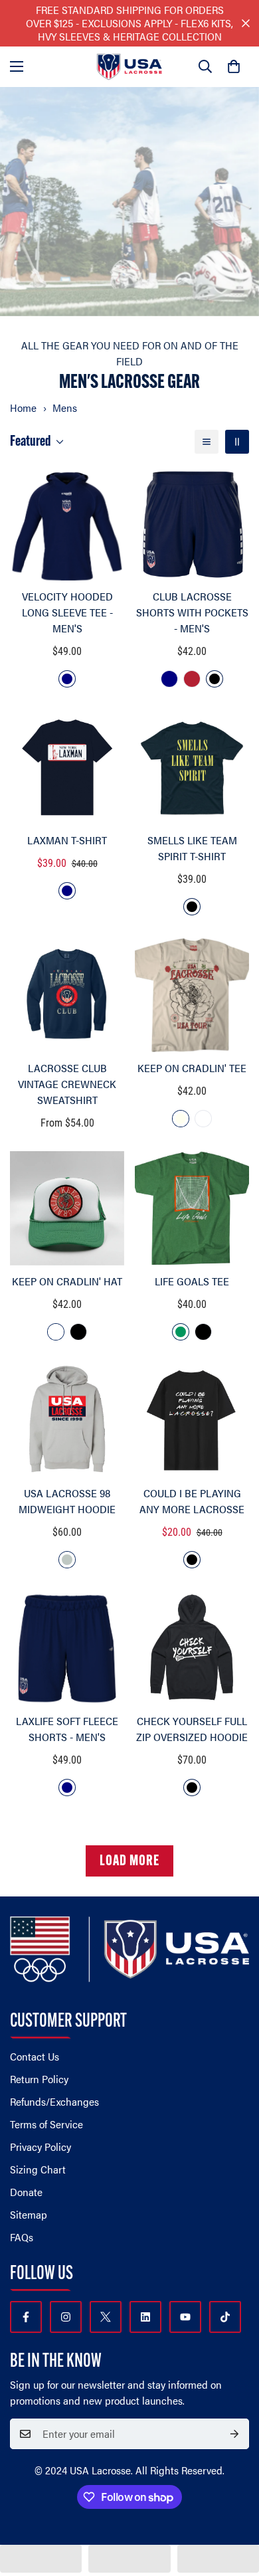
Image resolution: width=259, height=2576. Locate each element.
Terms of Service (46, 2124)
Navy (67, 679)
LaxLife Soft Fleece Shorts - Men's (67, 1729)
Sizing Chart (38, 2169)
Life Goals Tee (192, 1281)
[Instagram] (66, 2317)
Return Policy (39, 2079)
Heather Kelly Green (181, 1332)
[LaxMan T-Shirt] (67, 767)
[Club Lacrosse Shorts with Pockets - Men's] (192, 523)
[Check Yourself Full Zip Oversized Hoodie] (192, 1648)
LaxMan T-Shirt (67, 840)
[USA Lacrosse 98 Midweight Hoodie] (67, 1420)
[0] (234, 66)
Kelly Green (56, 1332)
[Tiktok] (225, 2317)
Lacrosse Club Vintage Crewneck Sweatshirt (67, 1084)
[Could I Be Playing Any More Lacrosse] (192, 1420)
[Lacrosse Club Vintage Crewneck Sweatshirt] (67, 995)
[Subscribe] (234, 2434)
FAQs (22, 2237)
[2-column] (237, 442)
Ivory (181, 1119)
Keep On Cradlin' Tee (192, 1068)
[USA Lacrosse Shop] (129, 67)
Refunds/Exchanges (54, 2101)
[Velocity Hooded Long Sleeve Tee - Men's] (67, 523)
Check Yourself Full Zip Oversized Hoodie (192, 1729)
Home (23, 408)
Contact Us (35, 2056)
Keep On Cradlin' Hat (67, 1281)
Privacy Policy (41, 2147)
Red (192, 679)
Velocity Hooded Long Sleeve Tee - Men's (67, 612)
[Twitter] (106, 2317)
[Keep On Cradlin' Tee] (192, 995)
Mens (65, 408)
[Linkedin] (145, 2317)
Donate (26, 2192)
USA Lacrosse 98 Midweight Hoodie (67, 1501)
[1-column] (207, 442)
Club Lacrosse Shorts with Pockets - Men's (192, 612)
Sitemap (29, 2214)
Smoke (67, 1560)
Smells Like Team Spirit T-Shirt (192, 848)
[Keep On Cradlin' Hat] (67, 1208)
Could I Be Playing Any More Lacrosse (192, 1501)
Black (215, 679)
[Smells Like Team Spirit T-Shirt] (192, 767)
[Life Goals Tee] (192, 1208)
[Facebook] (26, 2317)
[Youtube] (185, 2317)
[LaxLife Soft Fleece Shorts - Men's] (67, 1648)
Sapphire (203, 1119)
